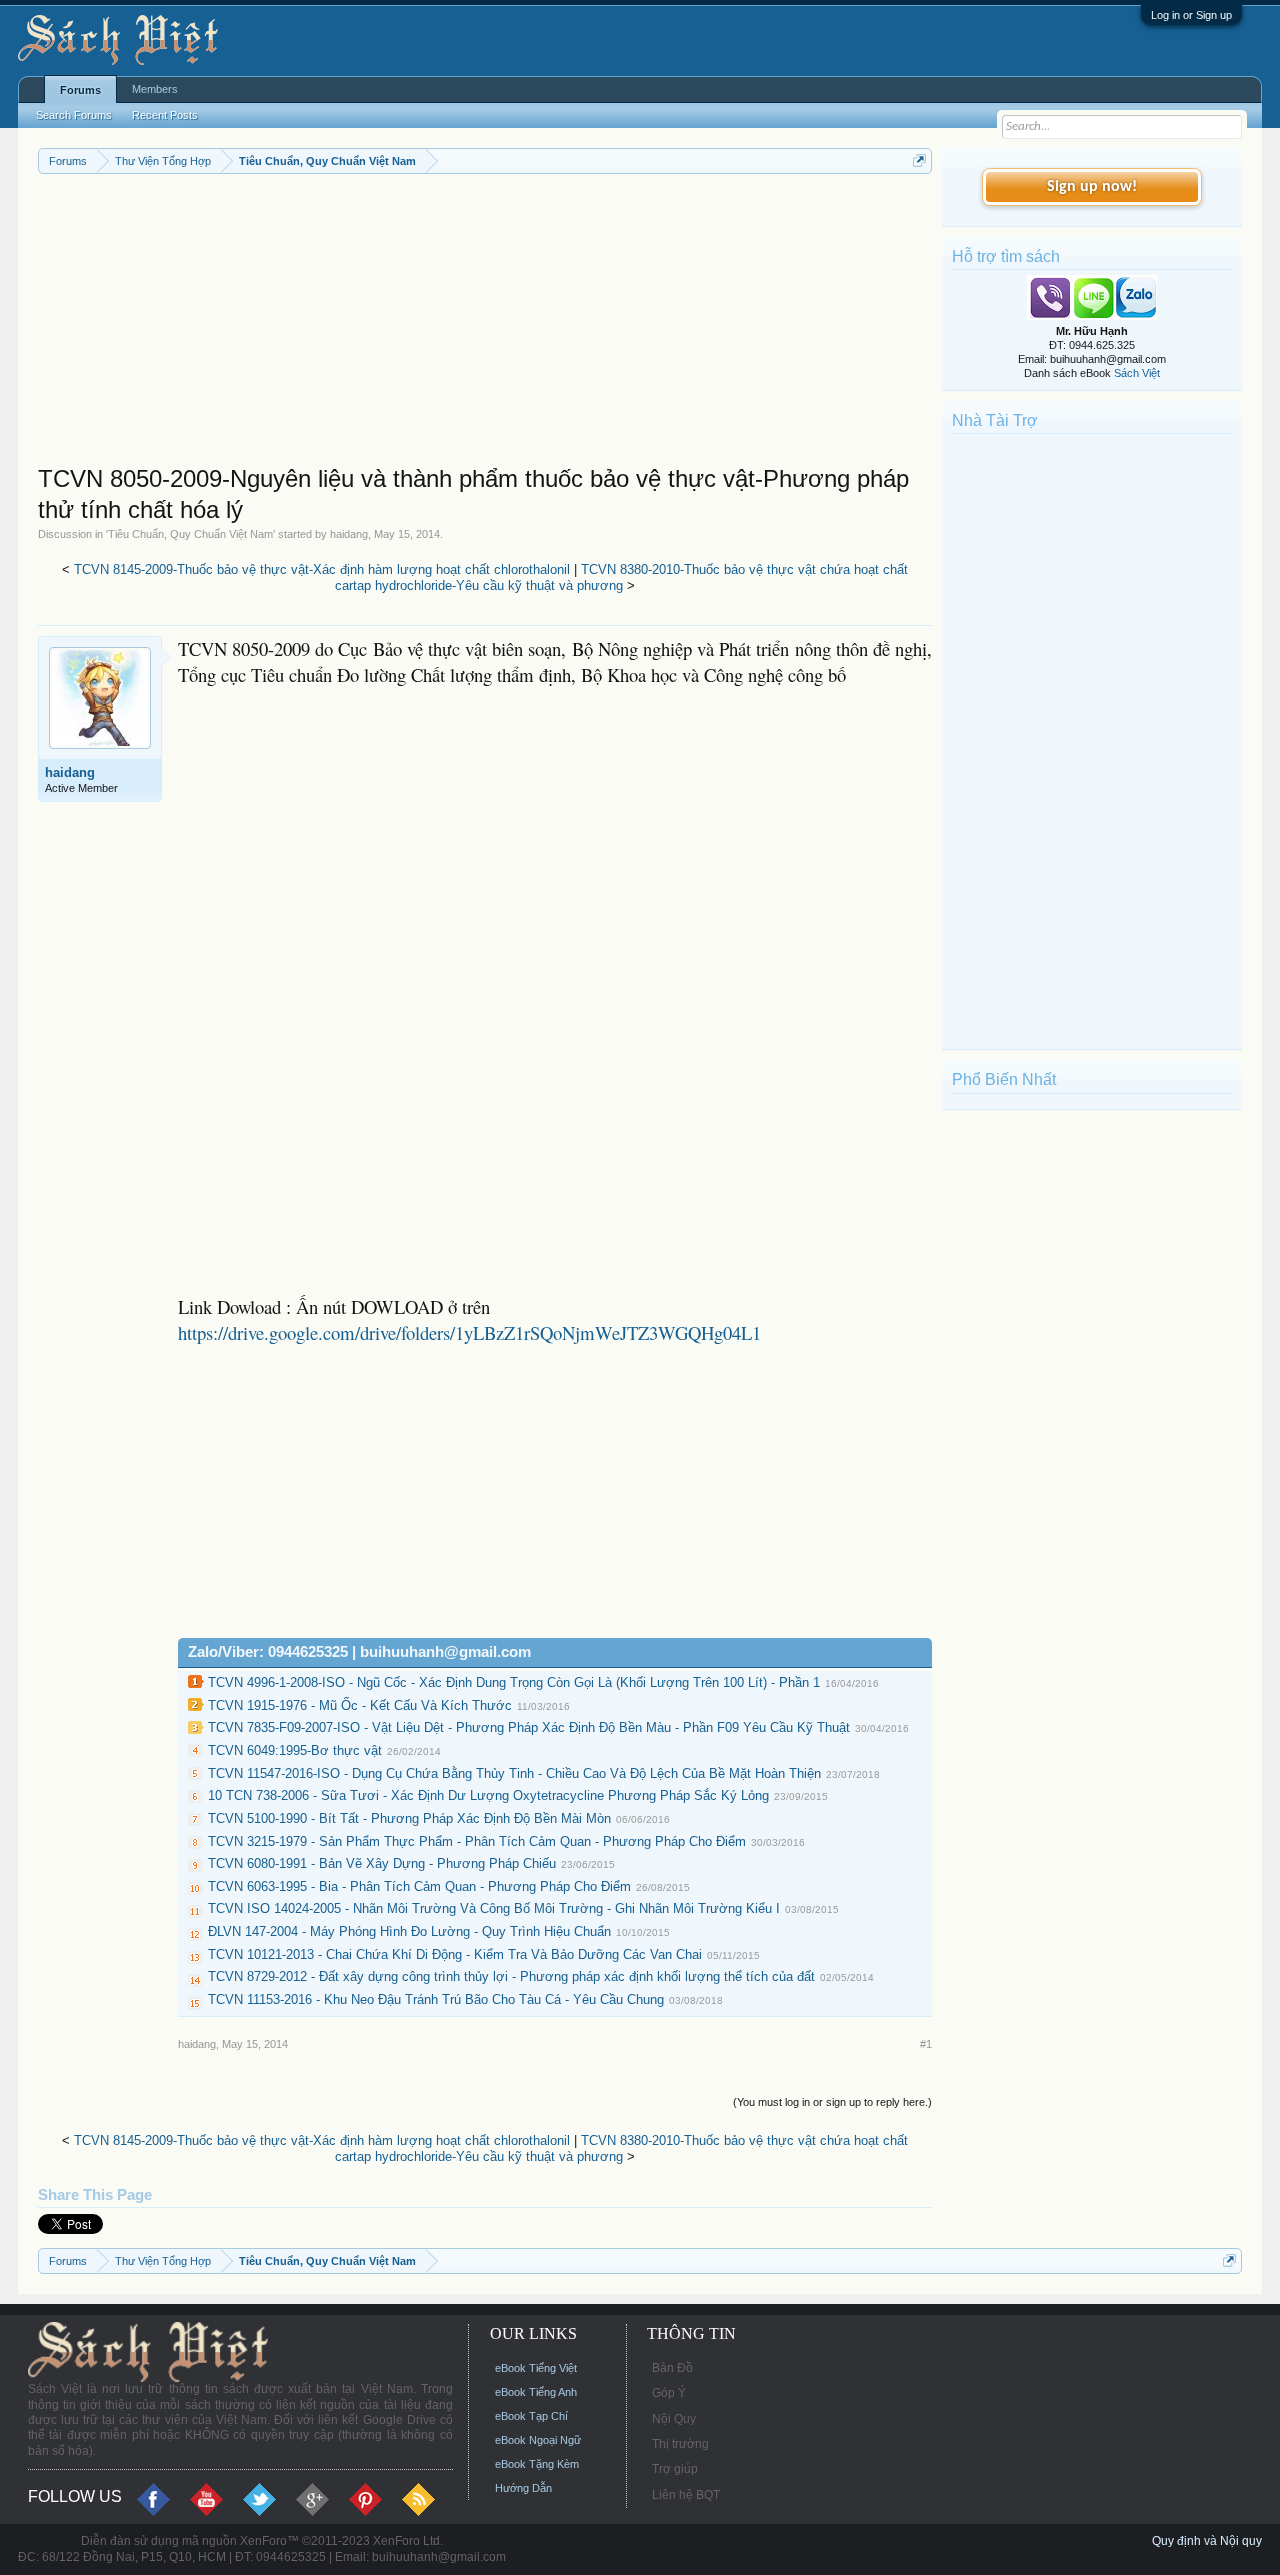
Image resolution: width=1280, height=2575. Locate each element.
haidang (349, 534)
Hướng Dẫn (523, 2488)
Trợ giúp (675, 2469)
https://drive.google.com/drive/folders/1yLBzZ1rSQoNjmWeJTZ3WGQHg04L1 (469, 1332)
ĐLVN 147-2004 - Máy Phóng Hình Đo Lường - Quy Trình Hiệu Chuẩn (409, 1931)
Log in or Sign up (1191, 15)
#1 (926, 2044)
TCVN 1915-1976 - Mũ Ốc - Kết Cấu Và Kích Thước (360, 1705)
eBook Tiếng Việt (536, 2368)
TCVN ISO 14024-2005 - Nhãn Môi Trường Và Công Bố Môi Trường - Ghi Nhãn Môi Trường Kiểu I (494, 1908)
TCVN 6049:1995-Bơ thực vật (295, 1750)
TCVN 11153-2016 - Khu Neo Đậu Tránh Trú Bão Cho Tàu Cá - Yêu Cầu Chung (436, 1999)
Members (155, 89)
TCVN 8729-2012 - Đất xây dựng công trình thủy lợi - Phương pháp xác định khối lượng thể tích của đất (511, 1976)
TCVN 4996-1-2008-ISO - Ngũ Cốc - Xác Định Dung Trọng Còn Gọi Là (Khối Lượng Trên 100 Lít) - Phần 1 (514, 1682)
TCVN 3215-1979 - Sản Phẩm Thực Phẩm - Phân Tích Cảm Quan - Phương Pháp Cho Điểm (477, 1841)
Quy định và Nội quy (1207, 2541)
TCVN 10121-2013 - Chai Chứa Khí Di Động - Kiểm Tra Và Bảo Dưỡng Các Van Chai (455, 1954)
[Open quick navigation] (919, 160)
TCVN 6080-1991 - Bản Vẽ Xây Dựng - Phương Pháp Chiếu (382, 1863)
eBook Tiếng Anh (536, 2392)
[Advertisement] (485, 324)
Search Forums (74, 115)
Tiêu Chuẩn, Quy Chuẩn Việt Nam (190, 534)
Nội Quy (674, 2419)
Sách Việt (1137, 373)
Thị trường (680, 2444)
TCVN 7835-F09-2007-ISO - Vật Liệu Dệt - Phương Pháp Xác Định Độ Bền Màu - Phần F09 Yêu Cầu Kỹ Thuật (529, 1727)
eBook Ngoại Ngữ (538, 2440)
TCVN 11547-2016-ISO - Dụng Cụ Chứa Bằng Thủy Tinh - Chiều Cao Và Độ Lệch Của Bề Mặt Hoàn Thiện (514, 1773)
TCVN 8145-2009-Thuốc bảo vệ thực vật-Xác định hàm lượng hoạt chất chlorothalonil (322, 569)
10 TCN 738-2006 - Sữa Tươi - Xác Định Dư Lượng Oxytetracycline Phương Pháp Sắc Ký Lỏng (488, 1795)
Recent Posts (165, 115)
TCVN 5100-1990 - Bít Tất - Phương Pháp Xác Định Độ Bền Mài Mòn (409, 1818)
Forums (80, 90)
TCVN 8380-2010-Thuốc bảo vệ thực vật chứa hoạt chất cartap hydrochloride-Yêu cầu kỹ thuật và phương (621, 578)
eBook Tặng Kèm (537, 2464)
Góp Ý (669, 2393)
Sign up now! (1092, 187)
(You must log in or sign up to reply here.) (832, 2102)
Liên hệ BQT (686, 2495)
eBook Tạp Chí (531, 2416)
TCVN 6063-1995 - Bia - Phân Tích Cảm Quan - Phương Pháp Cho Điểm (419, 1886)
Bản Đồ (672, 2368)
